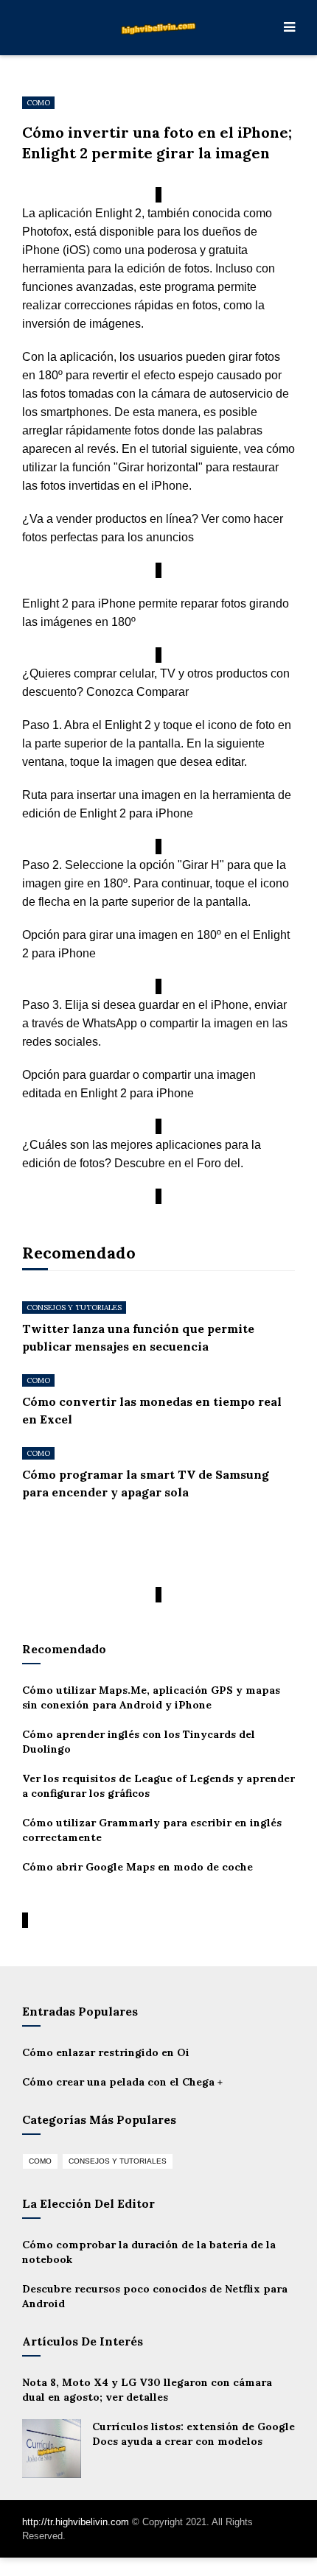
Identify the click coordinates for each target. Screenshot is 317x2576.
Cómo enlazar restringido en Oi (106, 2052)
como (38, 103)
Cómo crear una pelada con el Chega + (122, 2082)
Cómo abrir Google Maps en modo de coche (137, 1867)
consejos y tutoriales (74, 1308)
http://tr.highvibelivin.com (76, 2522)
